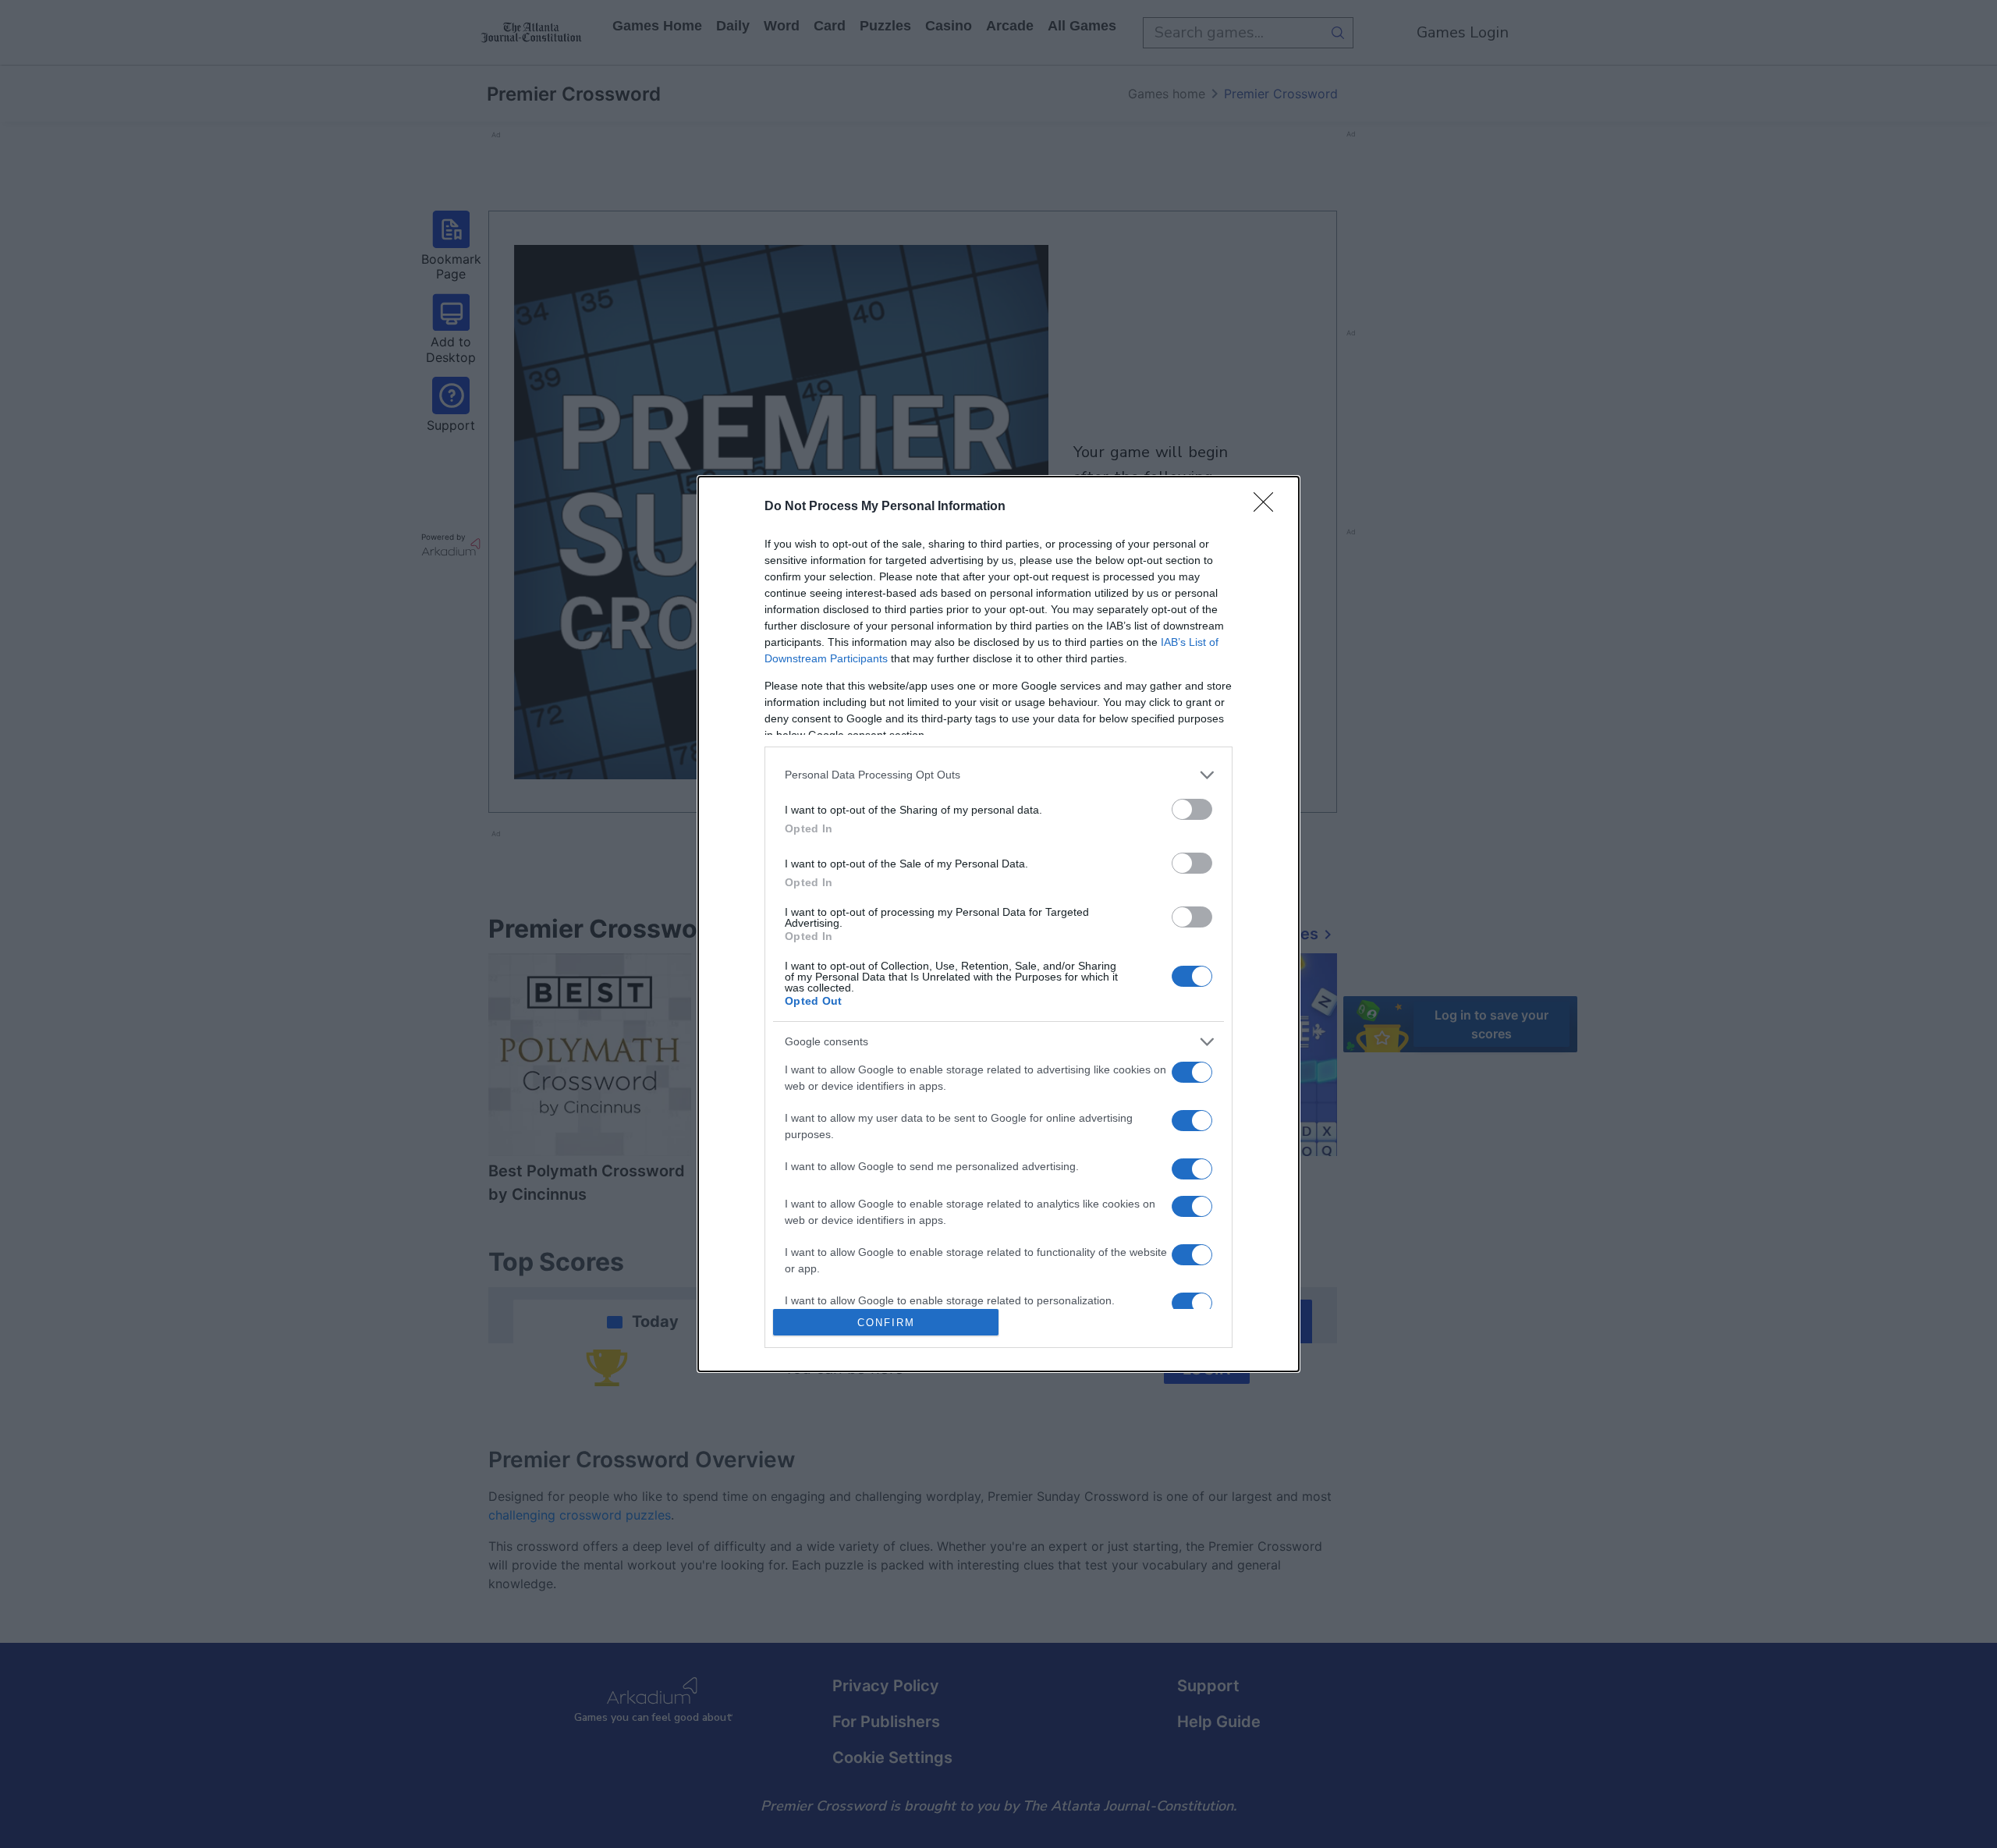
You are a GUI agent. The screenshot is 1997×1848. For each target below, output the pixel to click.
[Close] (1268, 507)
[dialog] (998, 924)
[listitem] (998, 775)
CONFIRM (886, 1323)
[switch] (1192, 809)
